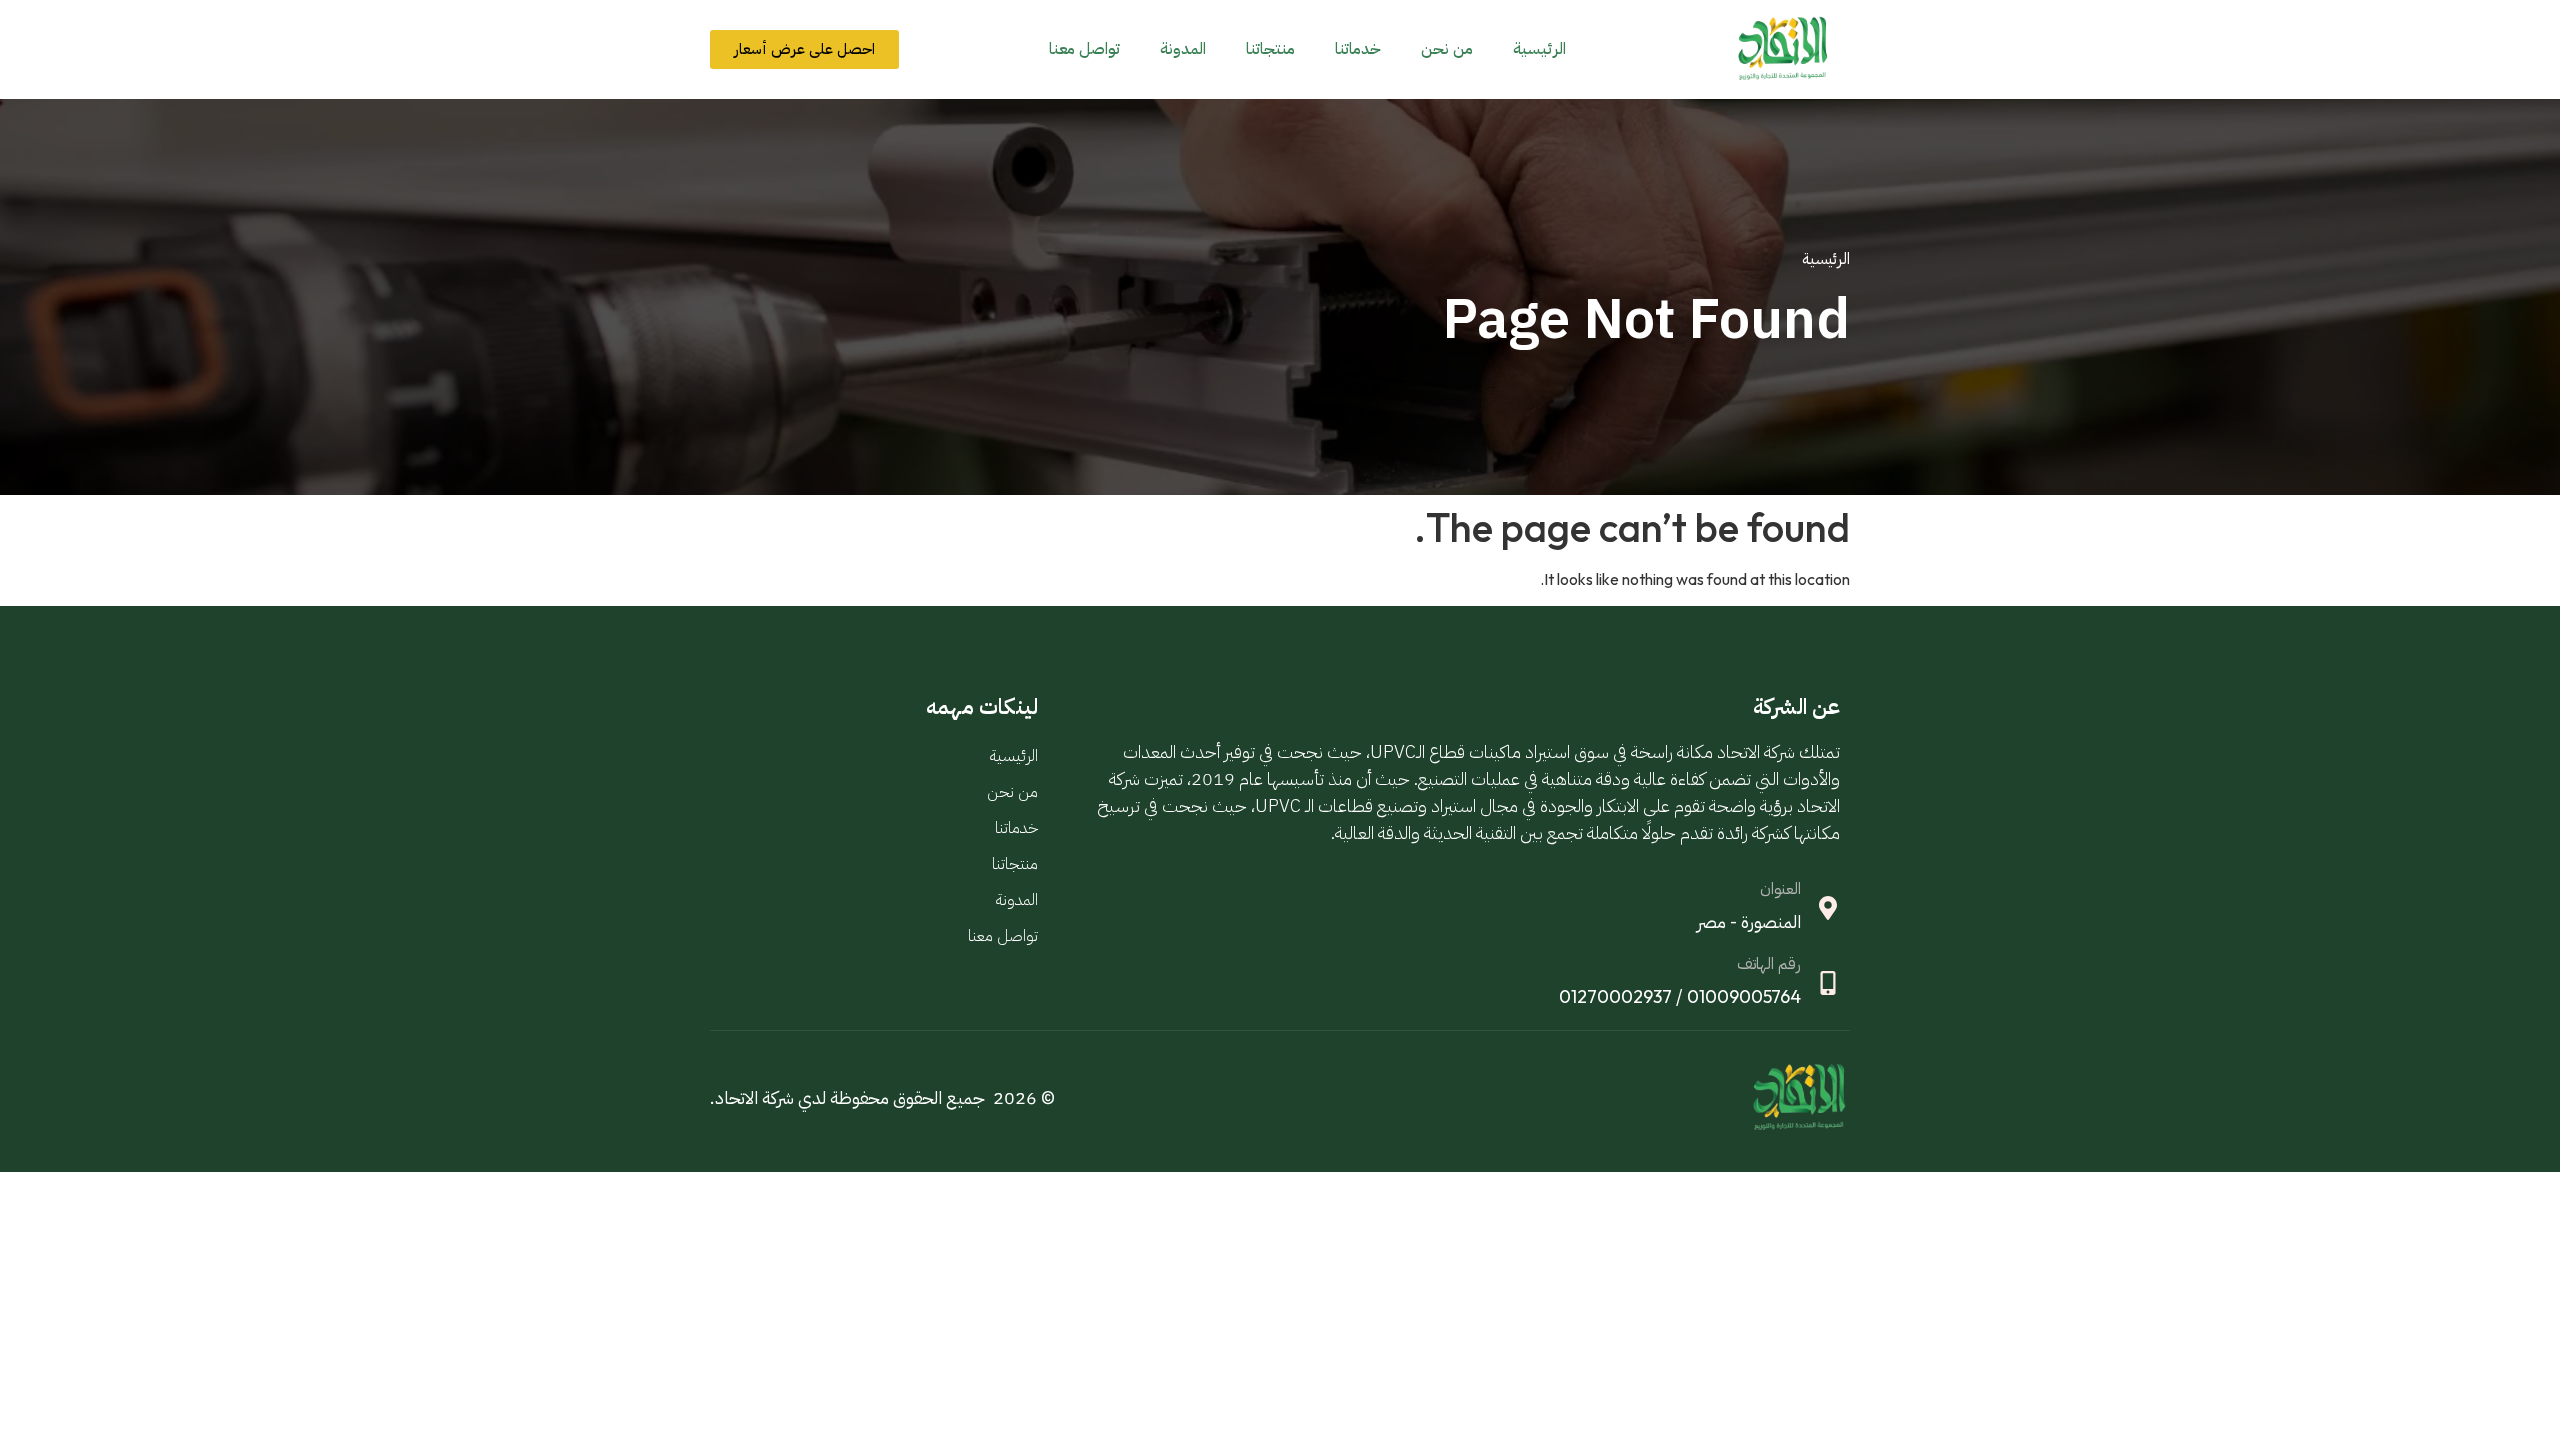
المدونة (1183, 49)
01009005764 (1744, 996)
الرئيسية (1539, 49)
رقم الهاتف (1769, 964)
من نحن (1447, 49)
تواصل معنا (1084, 49)
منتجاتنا (1270, 49)
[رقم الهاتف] (1828, 983)
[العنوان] (1828, 908)
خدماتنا (1358, 49)
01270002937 (1615, 996)
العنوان (1780, 889)
